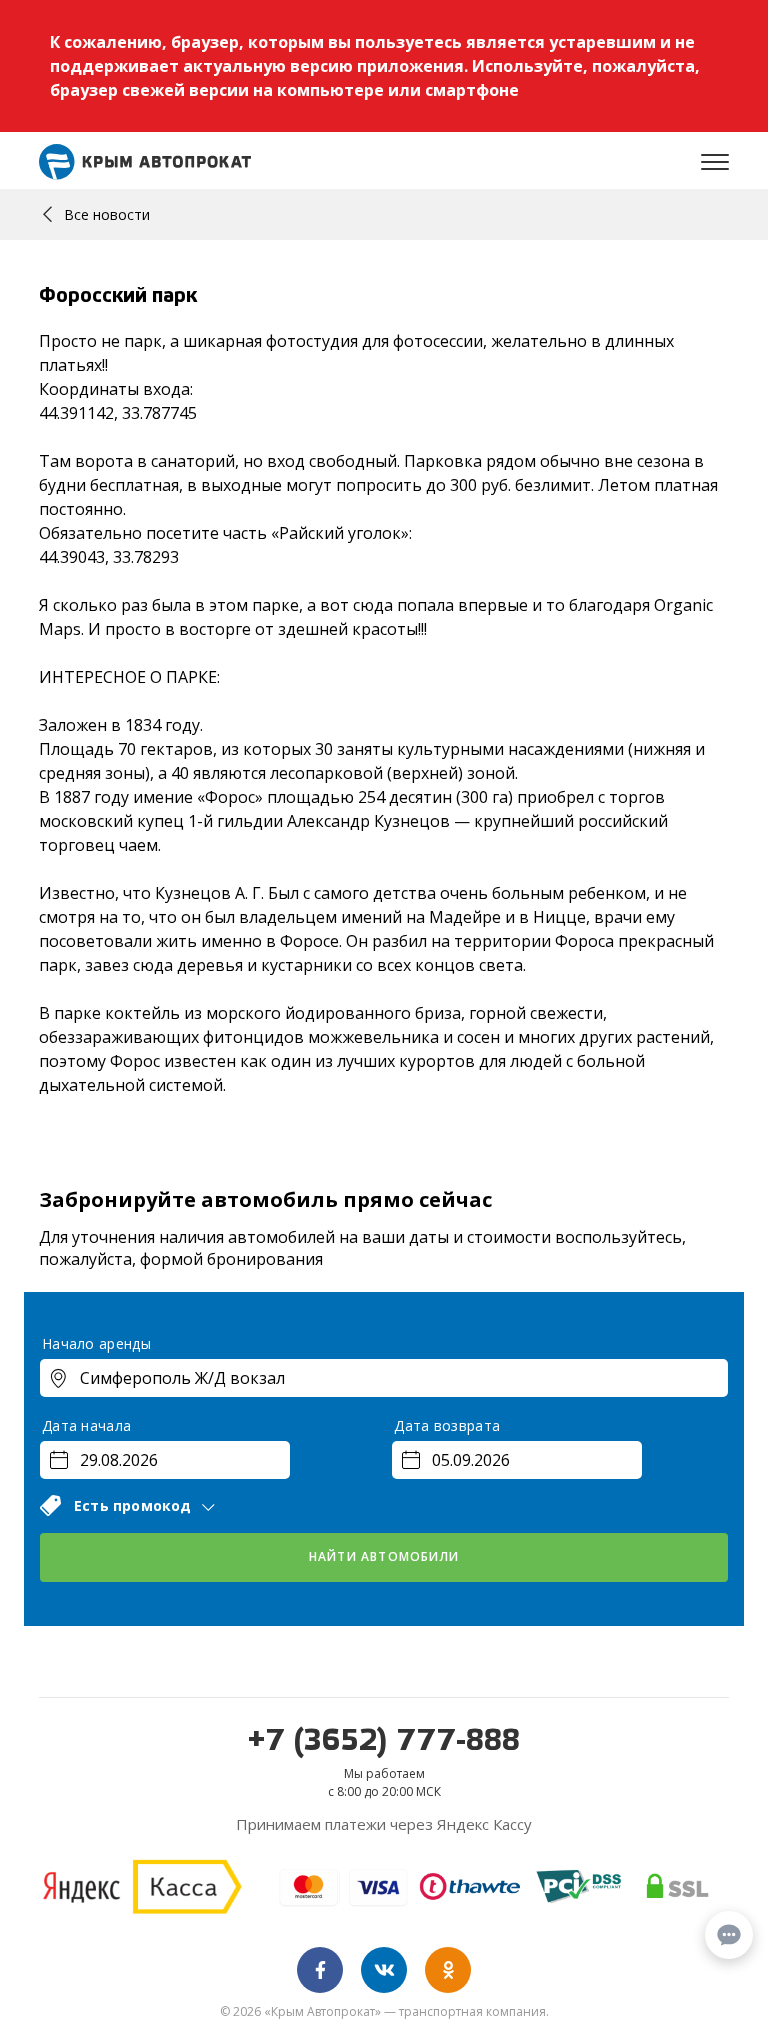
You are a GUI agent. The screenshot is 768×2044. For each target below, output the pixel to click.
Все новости (107, 214)
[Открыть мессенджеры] (729, 1935)
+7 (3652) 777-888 (384, 1742)
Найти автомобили (384, 1556)
